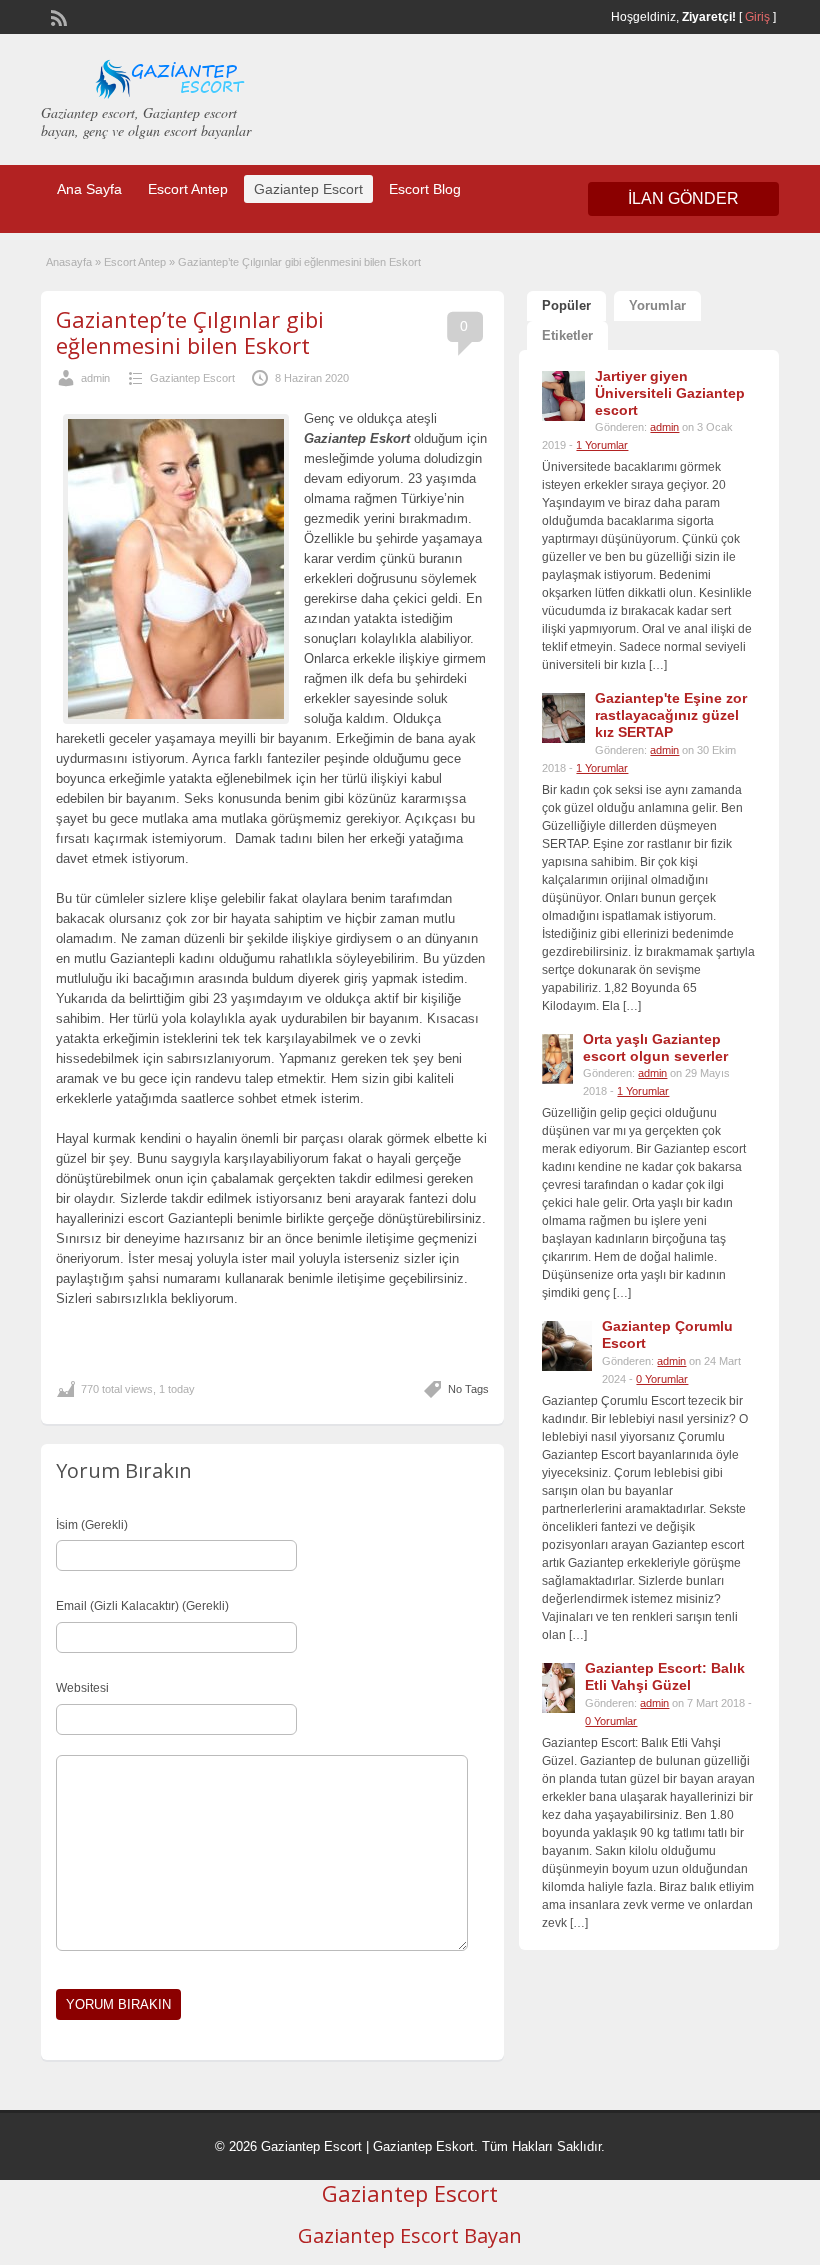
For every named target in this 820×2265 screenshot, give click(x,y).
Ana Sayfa (89, 189)
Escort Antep (188, 189)
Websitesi (82, 1688)
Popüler (566, 305)
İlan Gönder (683, 198)
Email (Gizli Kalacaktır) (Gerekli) (142, 1606)
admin (95, 378)
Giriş (757, 17)
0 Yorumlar (662, 1379)
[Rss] (57, 16)
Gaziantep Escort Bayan (410, 2235)
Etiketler (567, 335)
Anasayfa (69, 262)
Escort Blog (425, 189)
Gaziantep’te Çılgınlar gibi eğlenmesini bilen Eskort (190, 332)
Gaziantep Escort (308, 189)
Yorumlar (657, 305)
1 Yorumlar (602, 445)
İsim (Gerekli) (92, 1525)
